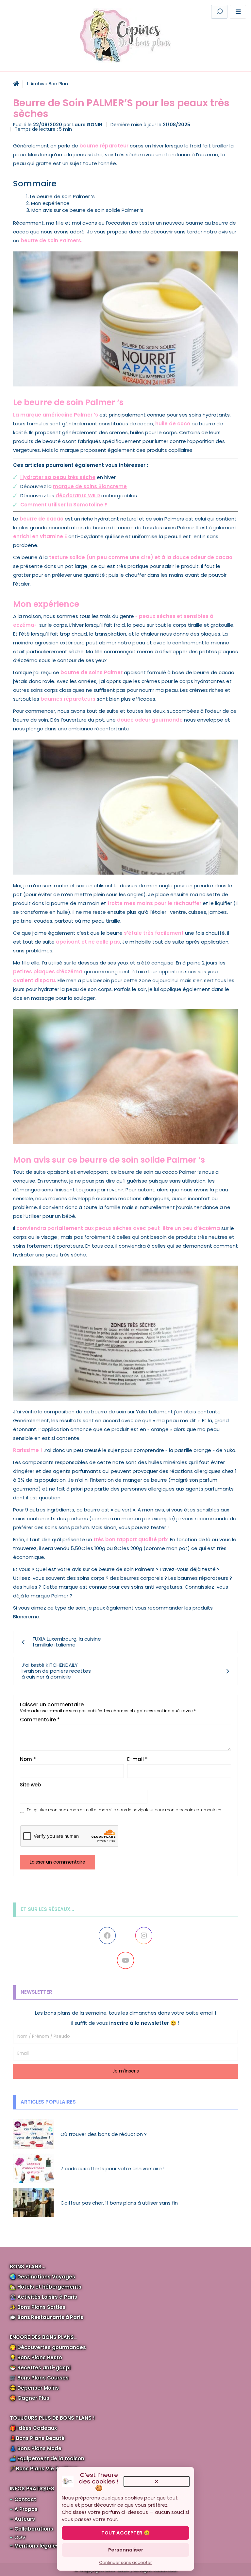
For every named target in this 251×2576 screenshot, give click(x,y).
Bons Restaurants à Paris (50, 2317)
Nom (28, 1759)
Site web (30, 1785)
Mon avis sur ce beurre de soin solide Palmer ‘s (87, 210)
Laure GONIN (87, 125)
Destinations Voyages (46, 2277)
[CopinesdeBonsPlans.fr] (125, 35)
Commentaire (40, 1720)
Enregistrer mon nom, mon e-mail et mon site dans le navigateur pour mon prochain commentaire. (124, 1810)
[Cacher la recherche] (139, 12)
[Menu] (238, 12)
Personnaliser (126, 2550)
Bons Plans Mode (39, 2448)
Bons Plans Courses (43, 2378)
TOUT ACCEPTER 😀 (125, 2533)
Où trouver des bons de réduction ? (104, 2134)
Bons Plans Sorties (41, 2307)
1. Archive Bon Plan (47, 84)
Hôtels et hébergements (49, 2287)
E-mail (137, 1759)
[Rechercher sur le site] (219, 12)
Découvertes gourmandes (52, 2347)
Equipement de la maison (51, 2458)
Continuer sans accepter (125, 2562)
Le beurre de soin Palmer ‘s (62, 196)
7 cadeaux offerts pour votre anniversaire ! (112, 2168)
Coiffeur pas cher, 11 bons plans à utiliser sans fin (119, 2203)
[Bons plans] (16, 84)
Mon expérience (50, 203)
